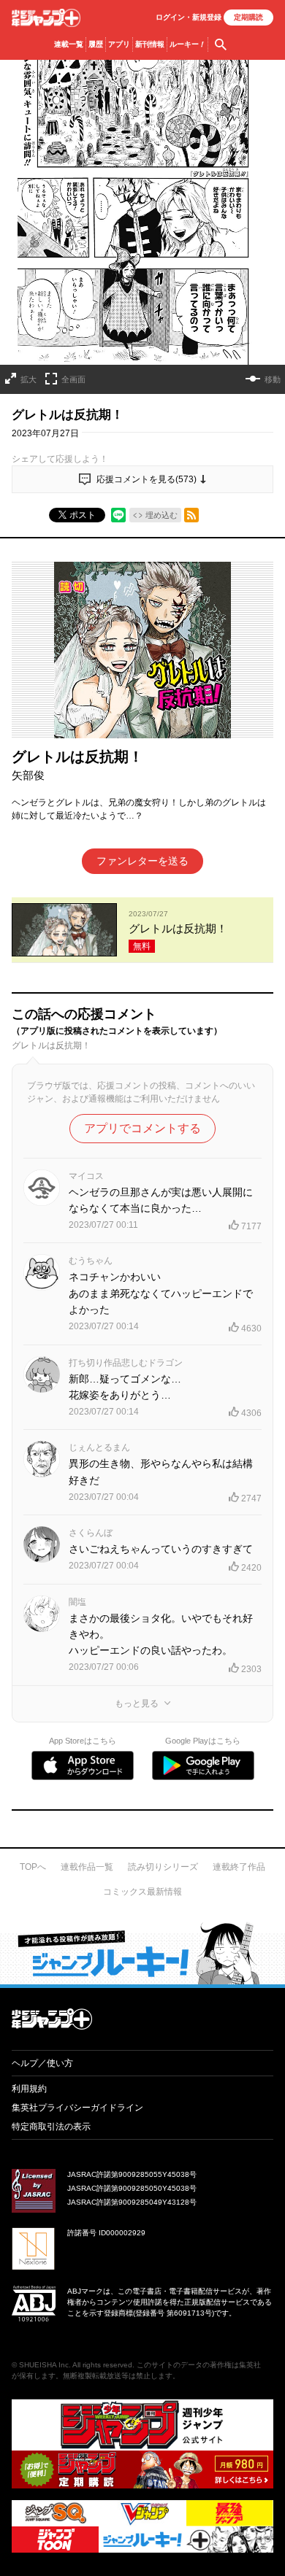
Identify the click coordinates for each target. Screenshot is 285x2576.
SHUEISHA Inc (44, 2365)
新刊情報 (150, 44)
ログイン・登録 (189, 17)
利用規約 (29, 2089)
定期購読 (248, 17)
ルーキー (187, 44)
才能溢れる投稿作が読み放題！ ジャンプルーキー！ (142, 1953)
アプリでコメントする (142, 1128)
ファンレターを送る (142, 861)
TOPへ (33, 1867)
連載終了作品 (239, 1867)
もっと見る (137, 1703)
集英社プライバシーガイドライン (77, 2108)
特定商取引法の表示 (51, 2127)
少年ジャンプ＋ (46, 18)
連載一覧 (69, 44)
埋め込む (161, 515)
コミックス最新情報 (142, 1892)
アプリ (119, 44)
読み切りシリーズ (163, 1867)
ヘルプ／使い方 (42, 2063)
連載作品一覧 (87, 1867)
